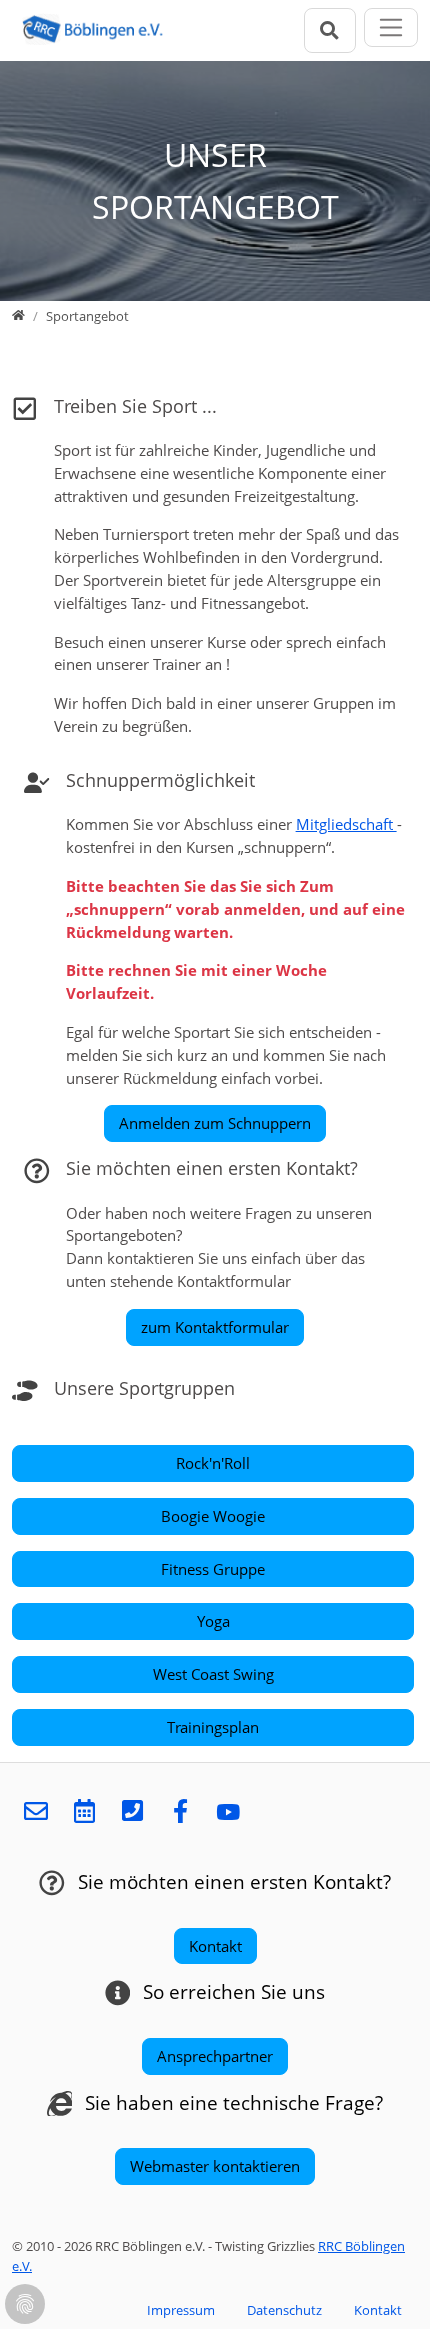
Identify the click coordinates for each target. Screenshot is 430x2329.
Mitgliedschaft (346, 824)
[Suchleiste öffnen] (330, 30)
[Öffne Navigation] (391, 27)
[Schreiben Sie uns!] (36, 1812)
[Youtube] (228, 1812)
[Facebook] (180, 1812)
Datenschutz (284, 2310)
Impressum (181, 2310)
